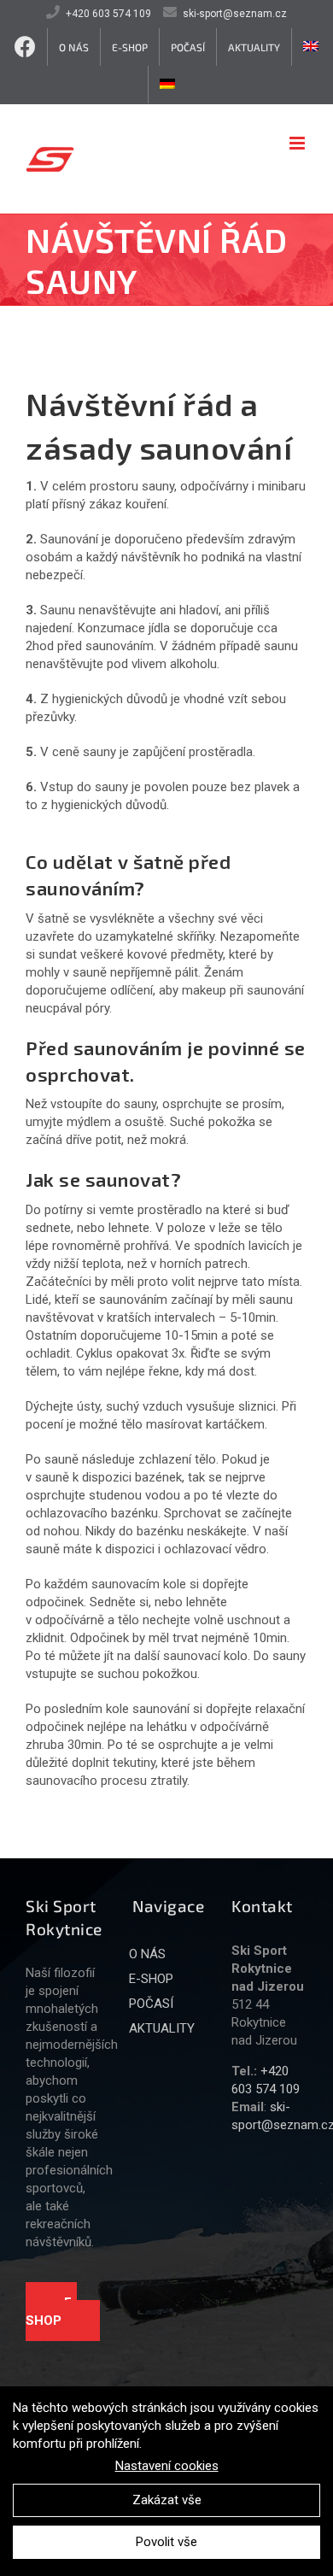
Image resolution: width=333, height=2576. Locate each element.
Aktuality (162, 2028)
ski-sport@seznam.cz (235, 14)
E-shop (51, 2312)
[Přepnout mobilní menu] (298, 143)
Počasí (151, 2004)
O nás (147, 1954)
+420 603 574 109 (108, 14)
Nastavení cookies (167, 2466)
